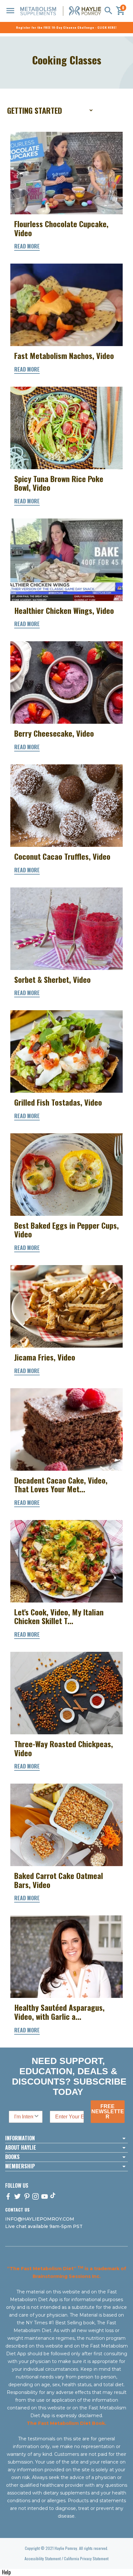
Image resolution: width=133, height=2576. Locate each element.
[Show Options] (36, 2117)
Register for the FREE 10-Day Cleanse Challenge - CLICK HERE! (66, 27)
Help (6, 2572)
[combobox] (24, 2117)
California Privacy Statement (86, 2558)
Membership (20, 2166)
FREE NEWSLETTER (108, 2111)
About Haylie (21, 2148)
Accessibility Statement (43, 2558)
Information (20, 2138)
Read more (27, 246)
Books (12, 2157)
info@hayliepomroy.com (40, 2219)
